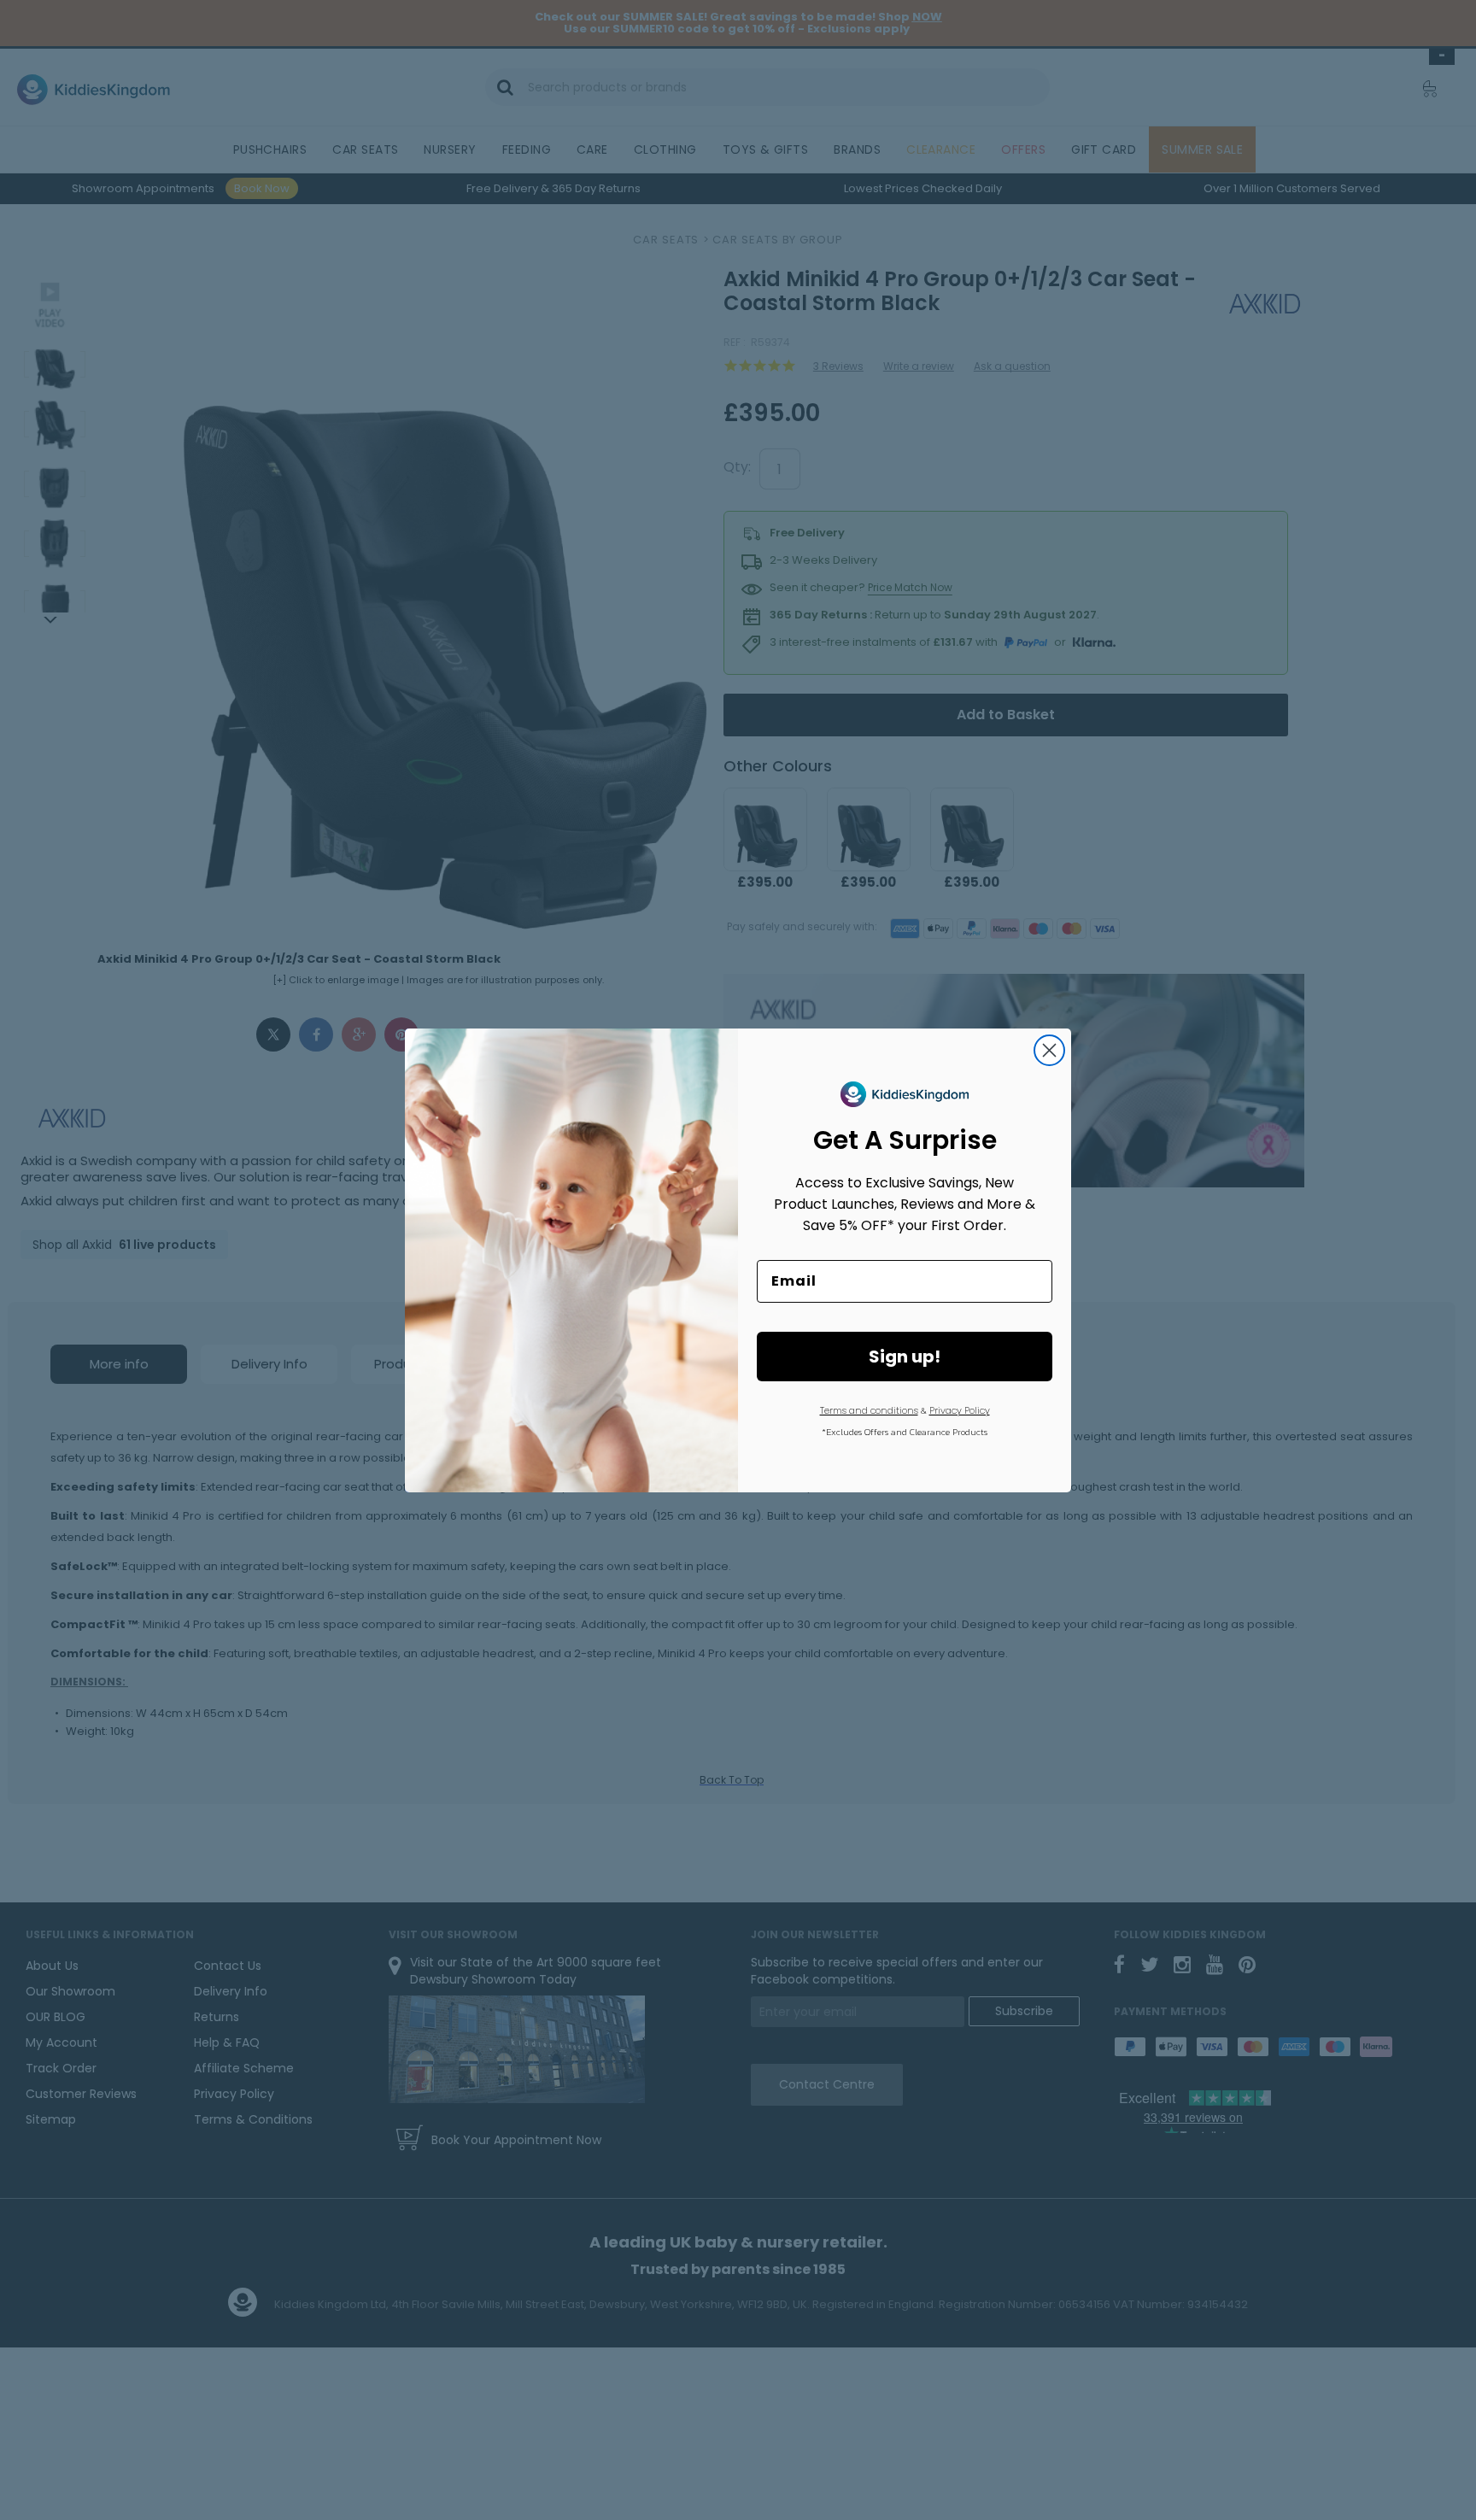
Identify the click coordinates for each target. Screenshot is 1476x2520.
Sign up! (905, 1357)
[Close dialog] (1049, 1050)
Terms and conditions (869, 1410)
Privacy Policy (960, 1410)
